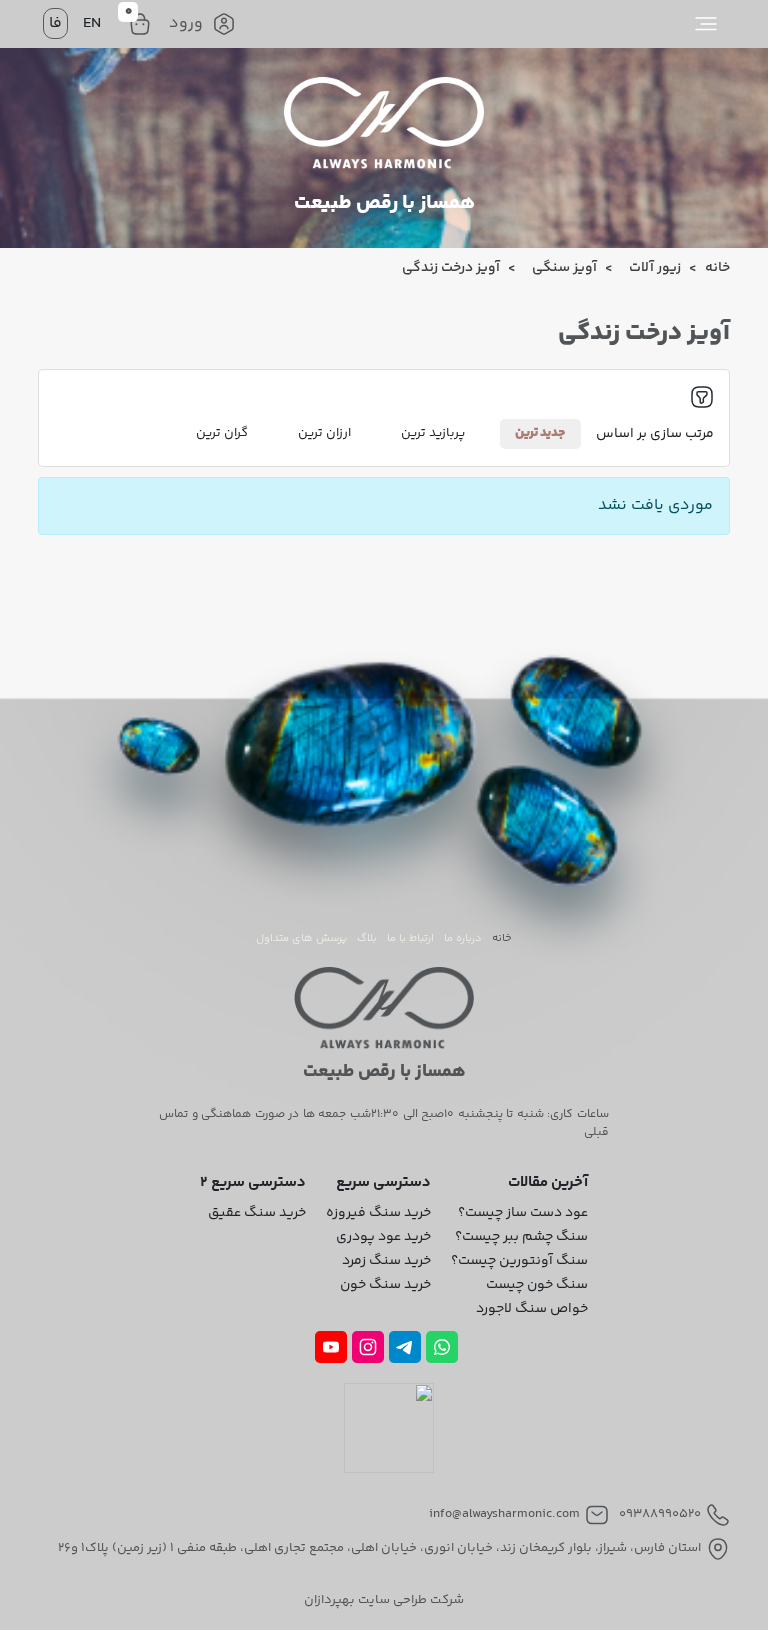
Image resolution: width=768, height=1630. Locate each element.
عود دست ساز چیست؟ (523, 1213)
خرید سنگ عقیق (257, 1213)
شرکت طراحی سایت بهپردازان (384, 1600)
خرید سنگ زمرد (386, 1261)
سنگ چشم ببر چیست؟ (521, 1237)
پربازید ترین (433, 433)
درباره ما (463, 939)
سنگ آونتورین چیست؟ (519, 1261)
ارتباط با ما (410, 939)
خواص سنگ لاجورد (532, 1309)
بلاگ (367, 939)
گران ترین (222, 433)
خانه (502, 939)
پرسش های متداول (301, 939)
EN (92, 23)
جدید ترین (540, 433)
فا (55, 23)
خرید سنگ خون (385, 1285)
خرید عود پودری (383, 1237)
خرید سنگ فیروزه (378, 1213)
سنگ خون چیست (537, 1285)
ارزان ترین (324, 433)
